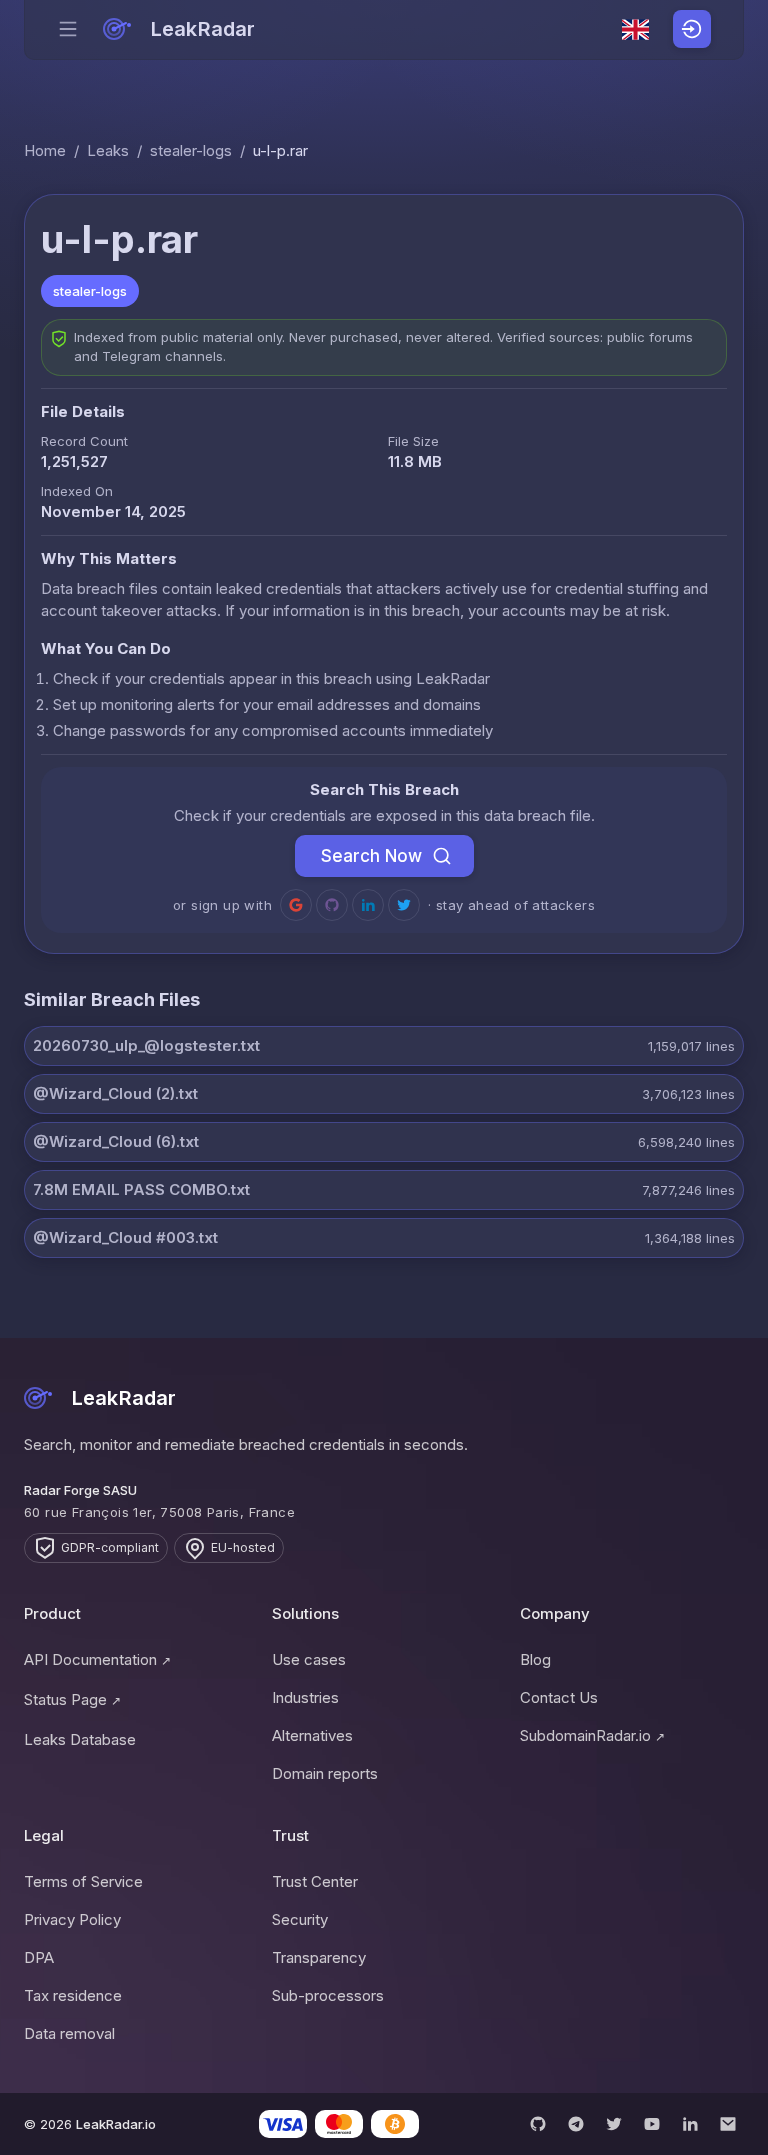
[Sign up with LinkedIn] (368, 905)
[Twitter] (614, 2124)
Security (300, 1919)
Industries (305, 1697)
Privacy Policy (72, 1919)
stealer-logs (191, 150)
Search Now (371, 856)
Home (45, 150)
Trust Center (315, 1881)
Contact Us (559, 1697)
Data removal (69, 2033)
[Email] (728, 2124)
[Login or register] (692, 29)
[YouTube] (652, 2124)
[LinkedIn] (690, 2124)
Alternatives (312, 1735)
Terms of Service (83, 1881)
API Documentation (97, 1659)
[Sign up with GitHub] (332, 905)
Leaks (108, 150)
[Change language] (636, 30)
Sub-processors (328, 1995)
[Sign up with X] (404, 905)
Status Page (72, 1699)
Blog (535, 1659)
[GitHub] (538, 2124)
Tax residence (73, 1995)
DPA (39, 1957)
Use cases (309, 1659)
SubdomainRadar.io (592, 1735)
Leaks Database (80, 1739)
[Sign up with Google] (296, 905)
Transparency (319, 1957)
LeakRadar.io (116, 2124)
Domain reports (325, 1773)
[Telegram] (576, 2124)
